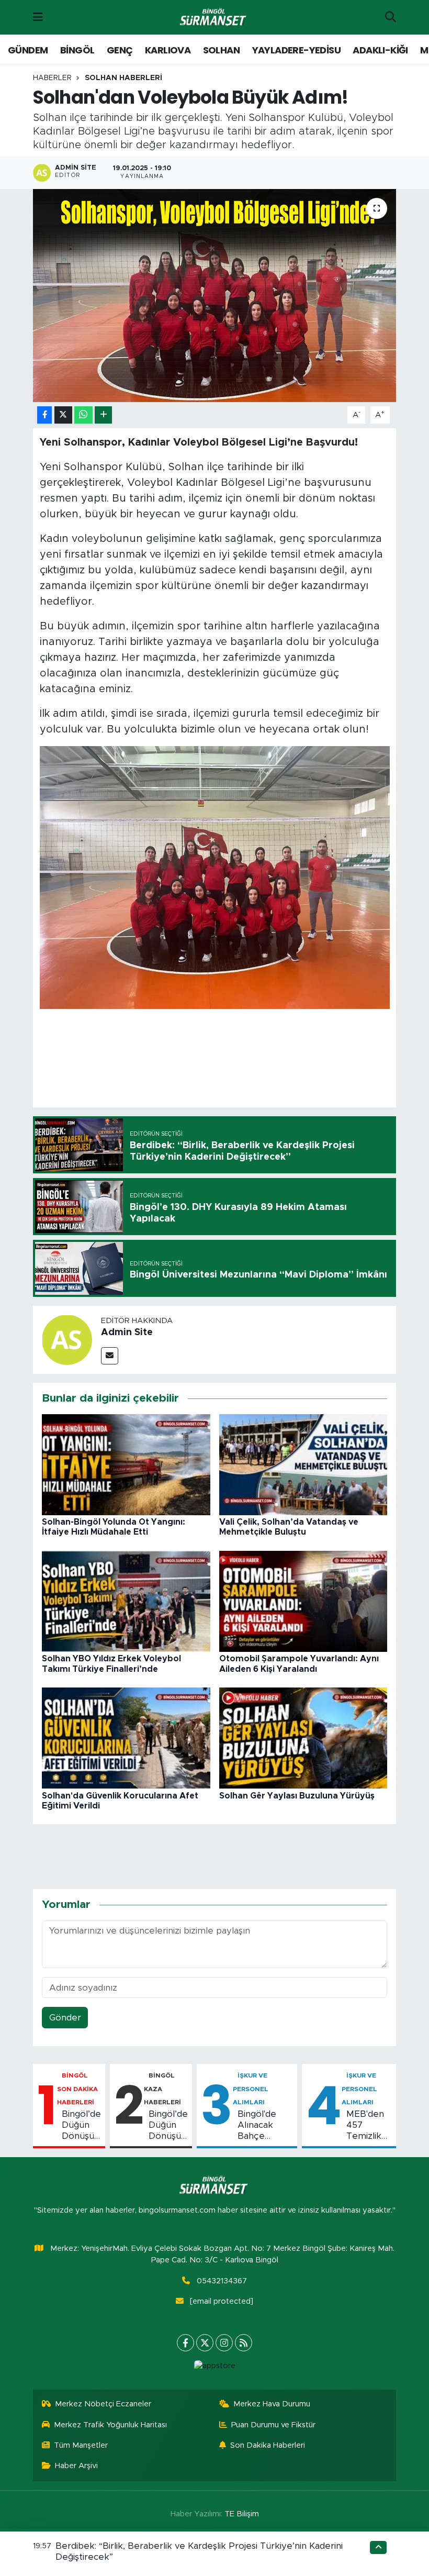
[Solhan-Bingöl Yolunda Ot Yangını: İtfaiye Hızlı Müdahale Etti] (126, 1464)
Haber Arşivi (76, 2466)
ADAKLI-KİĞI (380, 50)
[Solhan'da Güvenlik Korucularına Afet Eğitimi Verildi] (126, 1737)
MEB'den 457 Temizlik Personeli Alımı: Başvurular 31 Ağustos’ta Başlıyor (369, 2126)
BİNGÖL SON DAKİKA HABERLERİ (77, 2089)
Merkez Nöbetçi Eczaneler (103, 2404)
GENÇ (120, 50)
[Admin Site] (67, 1340)
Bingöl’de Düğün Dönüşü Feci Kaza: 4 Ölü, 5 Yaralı (168, 2126)
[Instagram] (224, 2343)
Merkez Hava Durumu (272, 2404)
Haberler (52, 78)
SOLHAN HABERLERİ (123, 78)
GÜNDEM (28, 50)
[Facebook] (185, 2343)
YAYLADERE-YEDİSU (296, 50)
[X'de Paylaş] (63, 415)
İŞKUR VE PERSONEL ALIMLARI (251, 2089)
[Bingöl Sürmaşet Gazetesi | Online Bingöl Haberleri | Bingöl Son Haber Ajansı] (214, 18)
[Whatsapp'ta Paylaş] (83, 415)
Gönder (65, 2018)
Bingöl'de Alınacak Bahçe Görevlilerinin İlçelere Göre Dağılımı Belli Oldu (265, 2126)
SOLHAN (221, 50)
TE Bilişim (242, 2514)
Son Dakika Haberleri (268, 2445)
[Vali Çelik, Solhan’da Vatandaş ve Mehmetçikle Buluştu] (303, 1464)
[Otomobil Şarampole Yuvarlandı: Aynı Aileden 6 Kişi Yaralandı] (303, 1601)
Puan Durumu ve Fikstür (273, 2425)
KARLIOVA (168, 50)
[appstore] (214, 2366)
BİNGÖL (77, 50)
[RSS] (244, 2343)
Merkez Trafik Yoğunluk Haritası (110, 2425)
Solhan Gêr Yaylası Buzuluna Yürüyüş (297, 1796)
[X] (205, 2343)
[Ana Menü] (38, 17)
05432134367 (222, 2281)
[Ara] (391, 17)
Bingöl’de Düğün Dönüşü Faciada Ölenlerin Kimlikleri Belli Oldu (81, 2126)
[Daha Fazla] (103, 415)
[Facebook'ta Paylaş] (44, 415)
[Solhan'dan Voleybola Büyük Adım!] (215, 296)
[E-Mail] (110, 1356)
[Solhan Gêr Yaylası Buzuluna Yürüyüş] (303, 1737)
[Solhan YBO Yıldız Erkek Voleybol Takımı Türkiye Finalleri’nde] (126, 1601)
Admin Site (127, 1333)
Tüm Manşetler (81, 2445)
